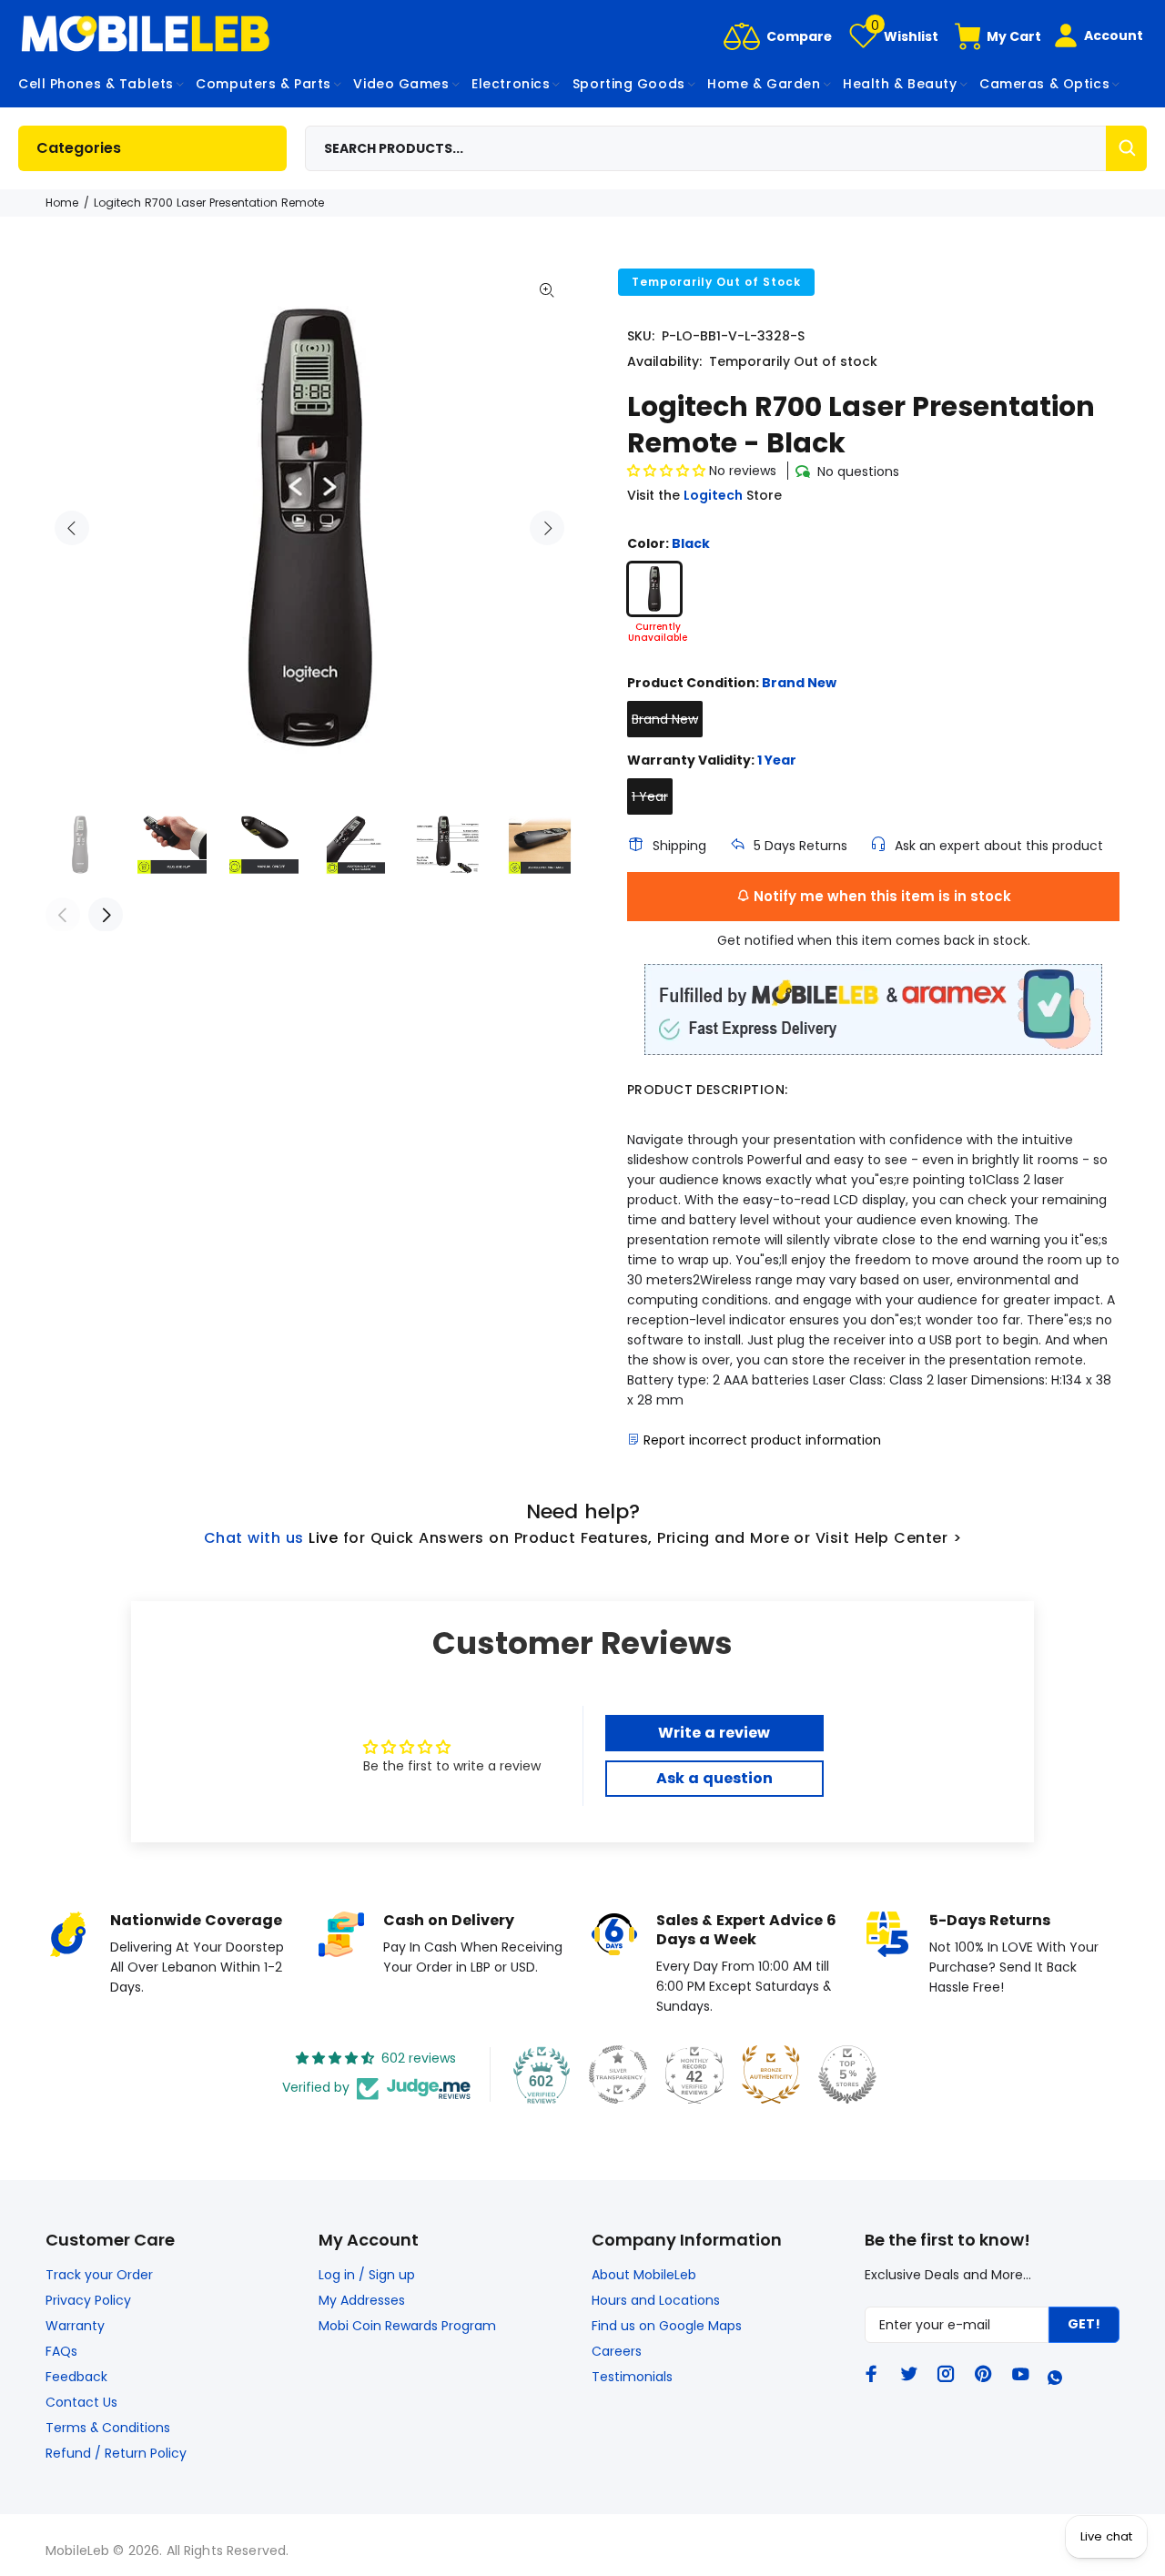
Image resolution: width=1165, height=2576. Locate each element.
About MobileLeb (644, 2275)
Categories (79, 148)
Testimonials (632, 2377)
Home (62, 203)
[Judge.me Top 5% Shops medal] (847, 2074)
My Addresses (362, 2300)
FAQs (61, 2351)
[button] (666, 471)
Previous (72, 528)
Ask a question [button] (714, 1778)
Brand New (665, 719)
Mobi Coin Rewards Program (407, 2326)
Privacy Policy (88, 2300)
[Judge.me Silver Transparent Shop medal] (618, 2074)
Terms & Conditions (108, 2428)
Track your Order (99, 2275)
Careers (617, 2351)
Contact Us (81, 2402)
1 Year (650, 796)
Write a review (714, 1733)
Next (547, 528)
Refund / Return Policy (116, 2453)
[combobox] (726, 148)
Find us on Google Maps (667, 2326)
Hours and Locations (656, 2300)
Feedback (76, 2377)
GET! (1084, 2324)
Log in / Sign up (367, 2275)
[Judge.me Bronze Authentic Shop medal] (771, 2074)
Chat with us (254, 1538)
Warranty (75, 2326)
